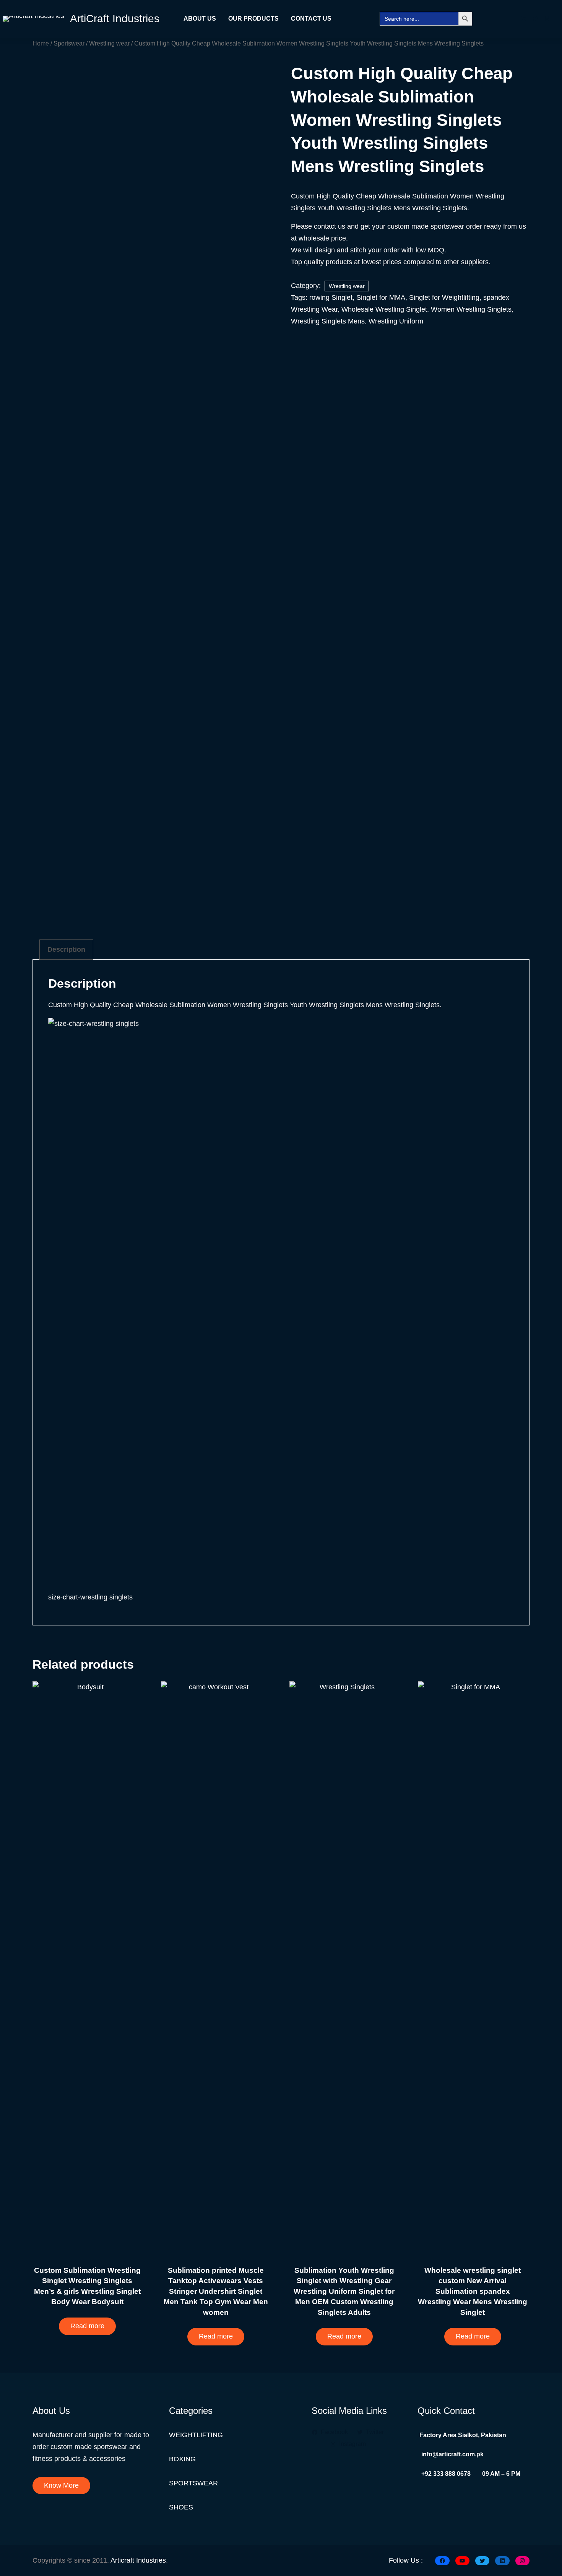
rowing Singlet (331, 297)
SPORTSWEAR (193, 2483)
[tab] (66, 950)
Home (41, 43)
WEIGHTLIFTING (196, 2435)
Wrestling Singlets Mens (328, 321)
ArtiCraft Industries (115, 19)
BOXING (182, 2459)
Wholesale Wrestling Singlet (384, 309)
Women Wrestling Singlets (471, 309)
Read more (87, 2326)
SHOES (181, 2507)
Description (66, 949)
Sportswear (69, 43)
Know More (61, 2485)
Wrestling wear (109, 43)
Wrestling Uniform (396, 321)
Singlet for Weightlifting (444, 297)
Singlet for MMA (381, 297)
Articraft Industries (138, 2560)
